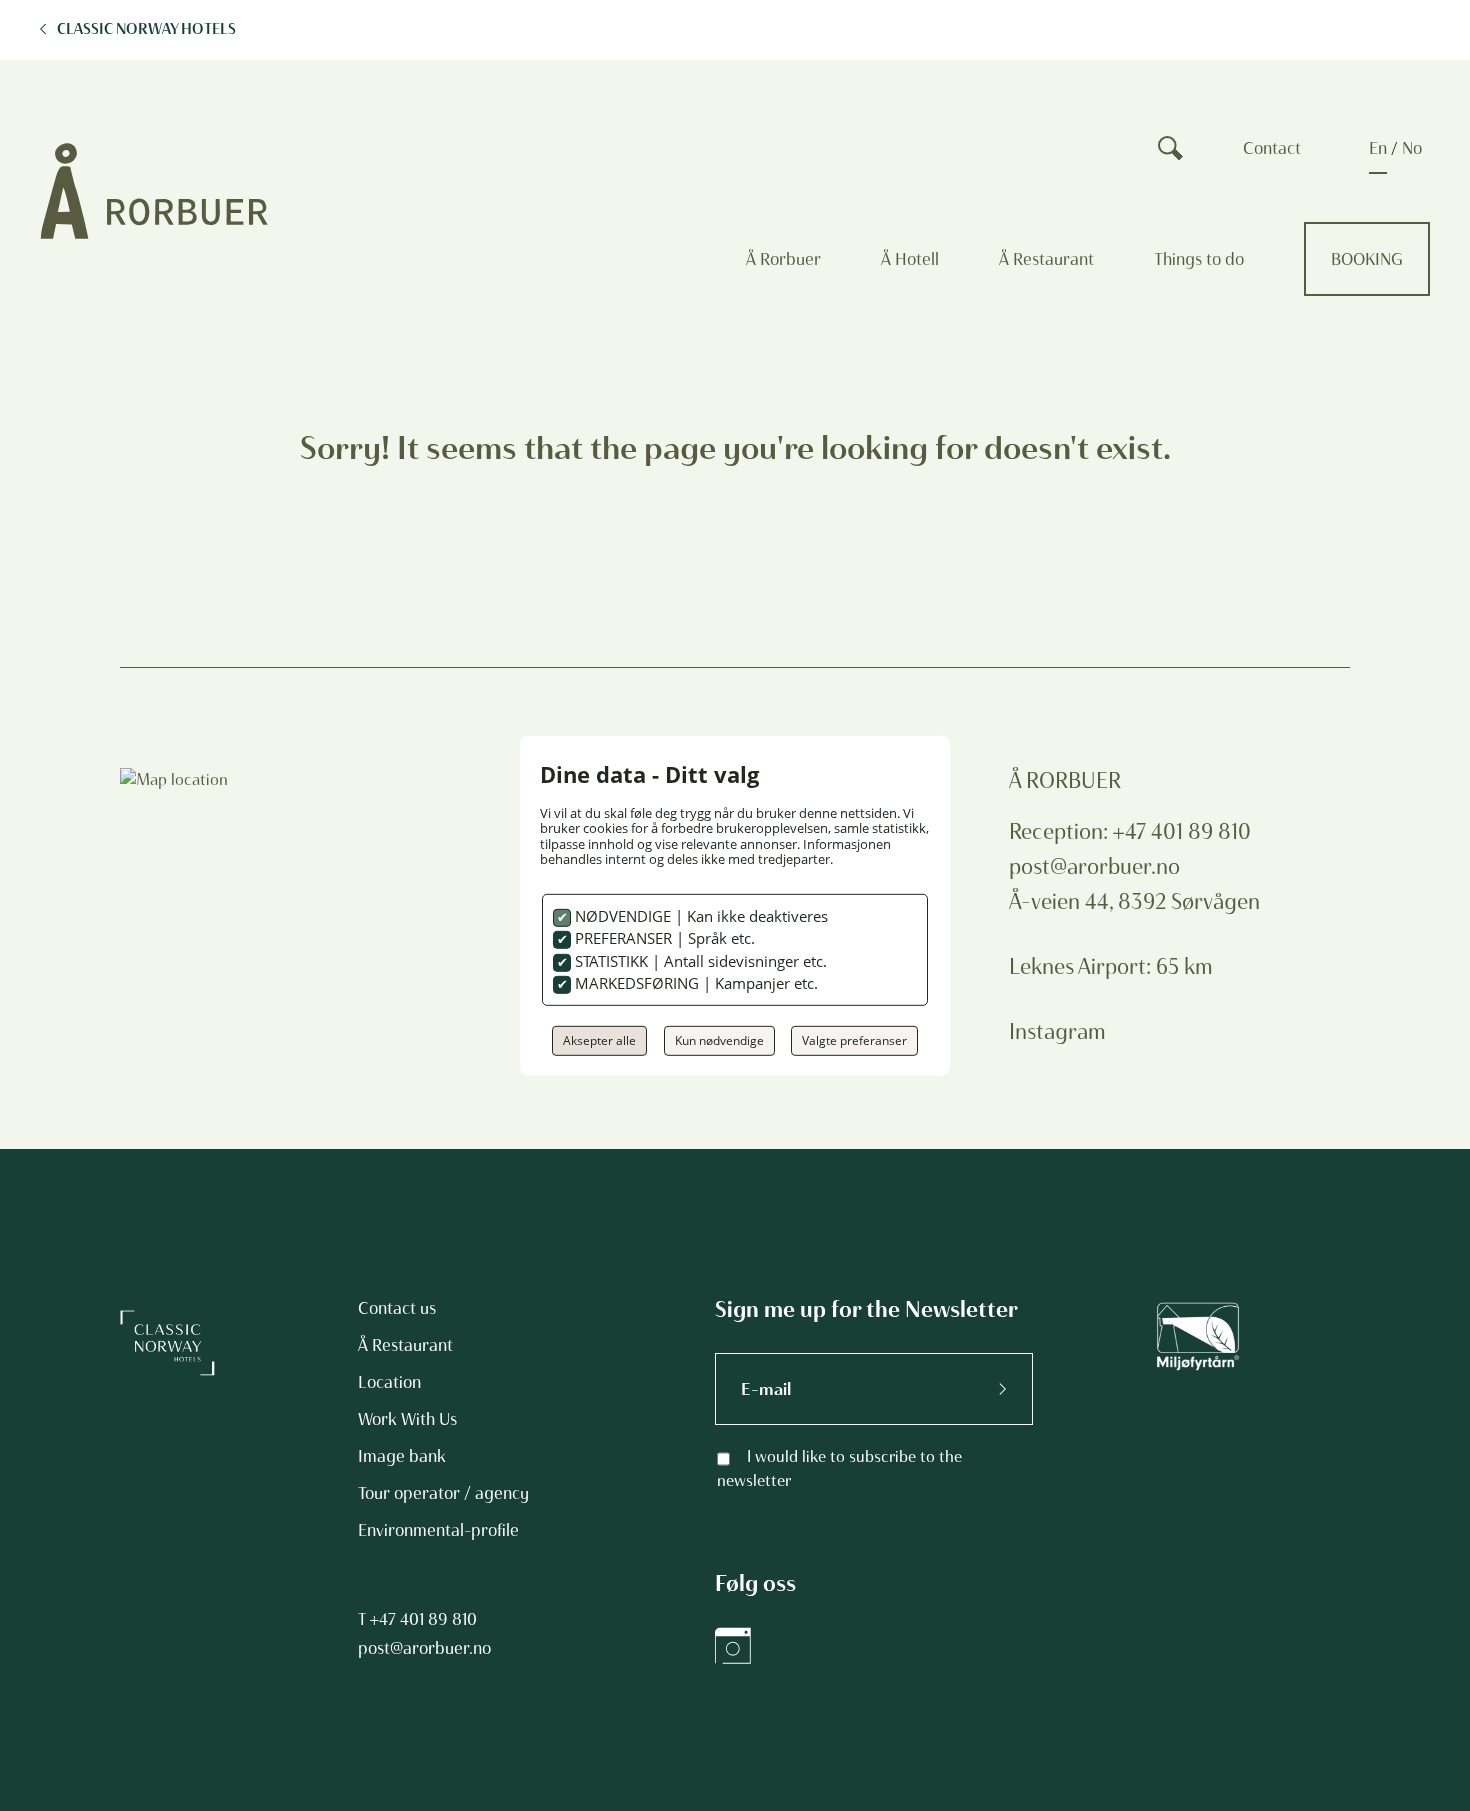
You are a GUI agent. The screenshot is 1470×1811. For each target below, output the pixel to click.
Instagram (1057, 1031)
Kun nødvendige (719, 1040)
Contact (1272, 148)
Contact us (397, 1308)
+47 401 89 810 (423, 1619)
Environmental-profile (438, 1530)
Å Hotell (910, 259)
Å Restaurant (1046, 259)
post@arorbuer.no (1094, 866)
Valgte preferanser (854, 1040)
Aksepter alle (599, 1040)
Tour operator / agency (443, 1493)
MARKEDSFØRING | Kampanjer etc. (694, 983)
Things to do (1199, 259)
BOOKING (1367, 259)
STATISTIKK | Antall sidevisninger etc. (699, 961)
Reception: (1061, 831)
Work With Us (407, 1419)
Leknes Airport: (1082, 966)
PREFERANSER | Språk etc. (663, 938)
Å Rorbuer (783, 259)
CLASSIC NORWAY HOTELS (146, 29)
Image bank (402, 1456)
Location (389, 1382)
